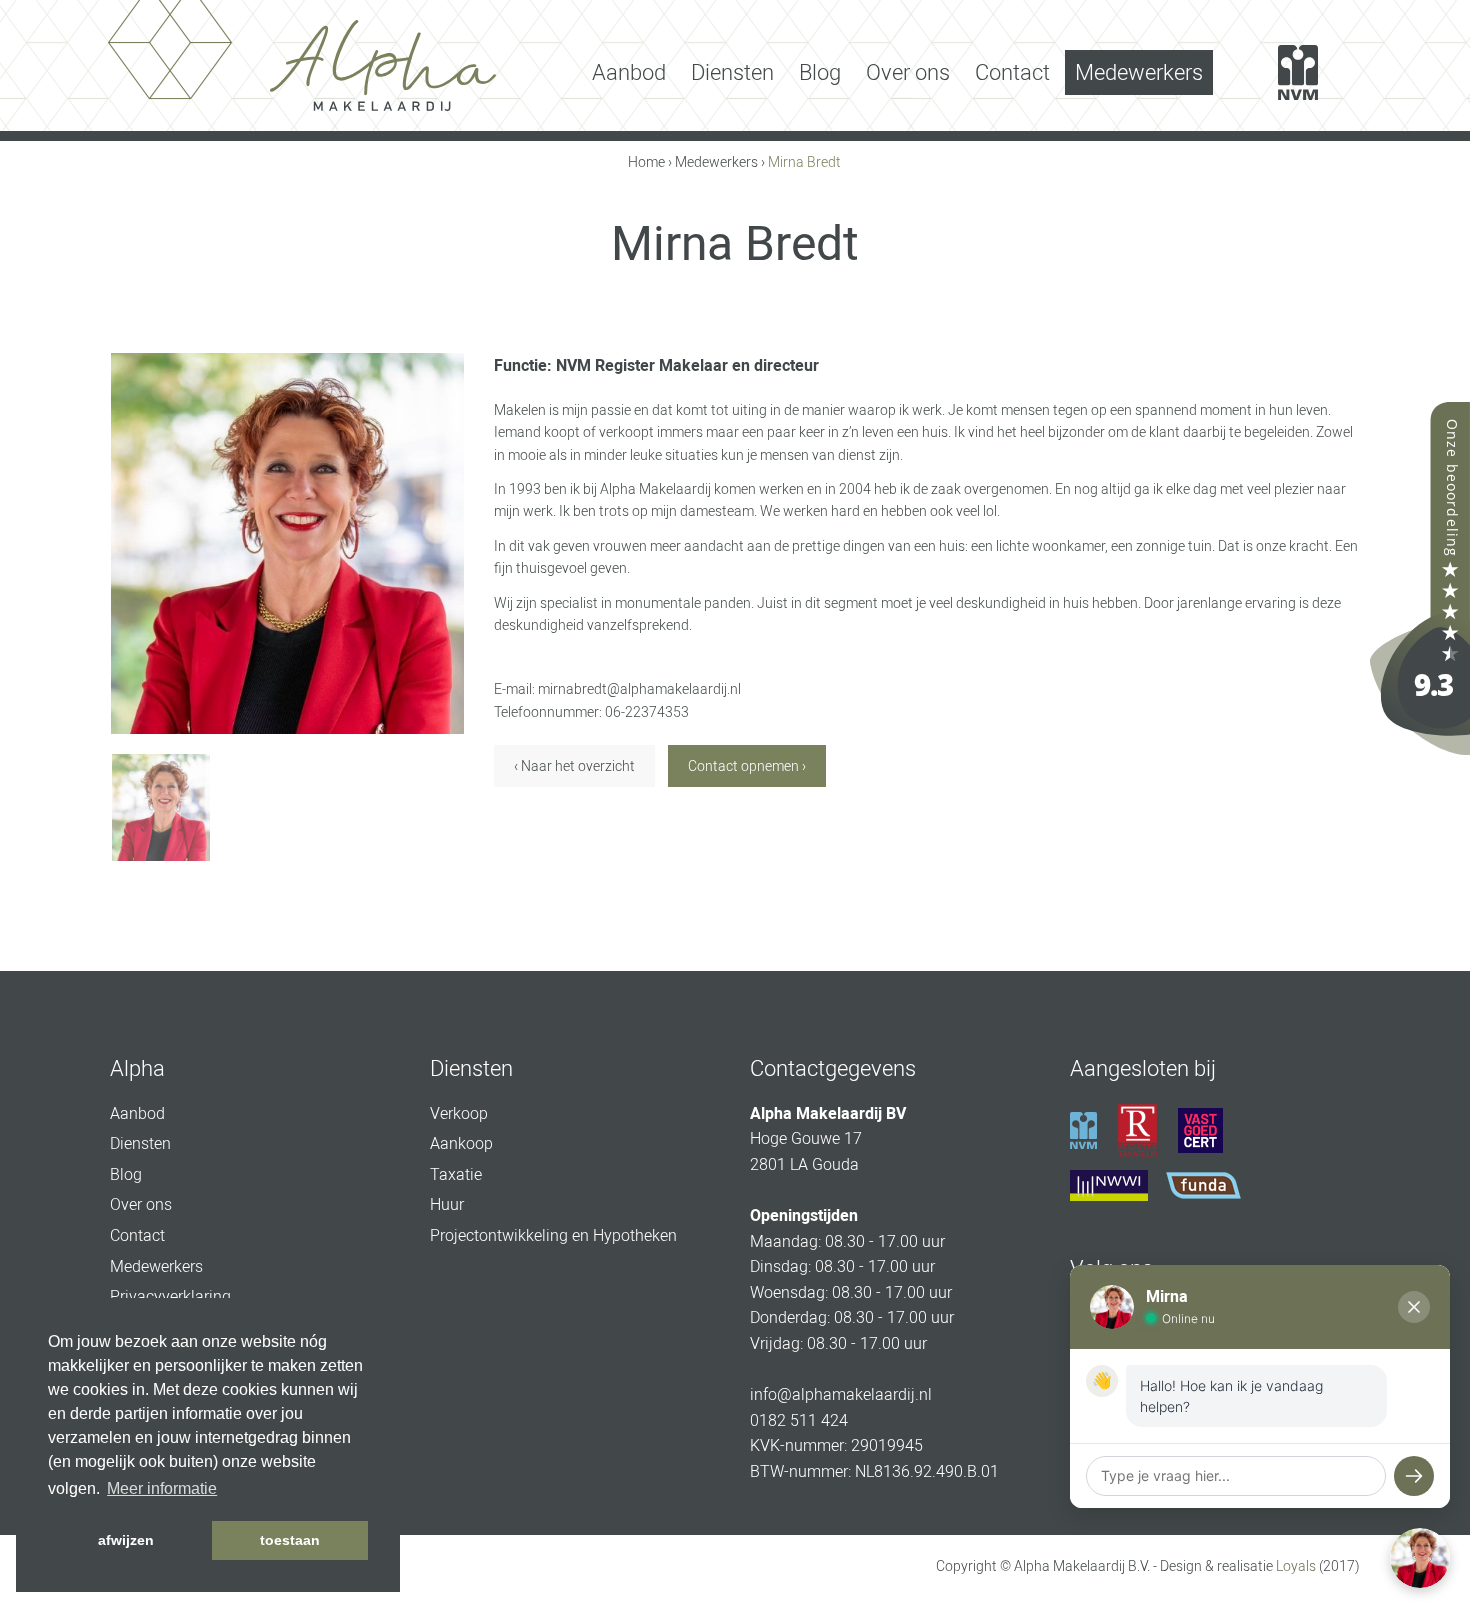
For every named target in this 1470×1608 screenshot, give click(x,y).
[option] (287, 543)
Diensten (732, 72)
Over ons (908, 72)
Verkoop (459, 1113)
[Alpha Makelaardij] (1420, 577)
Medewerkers (1139, 72)
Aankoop (461, 1143)
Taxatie (456, 1174)
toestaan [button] (290, 1540)
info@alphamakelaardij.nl (841, 1394)
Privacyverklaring (170, 1296)
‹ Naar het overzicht (574, 766)
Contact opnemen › (747, 766)
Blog (820, 72)
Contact (1012, 72)
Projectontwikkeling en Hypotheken (553, 1235)
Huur (447, 1204)
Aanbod (629, 72)
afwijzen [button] (126, 1540)
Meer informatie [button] (162, 1488)
